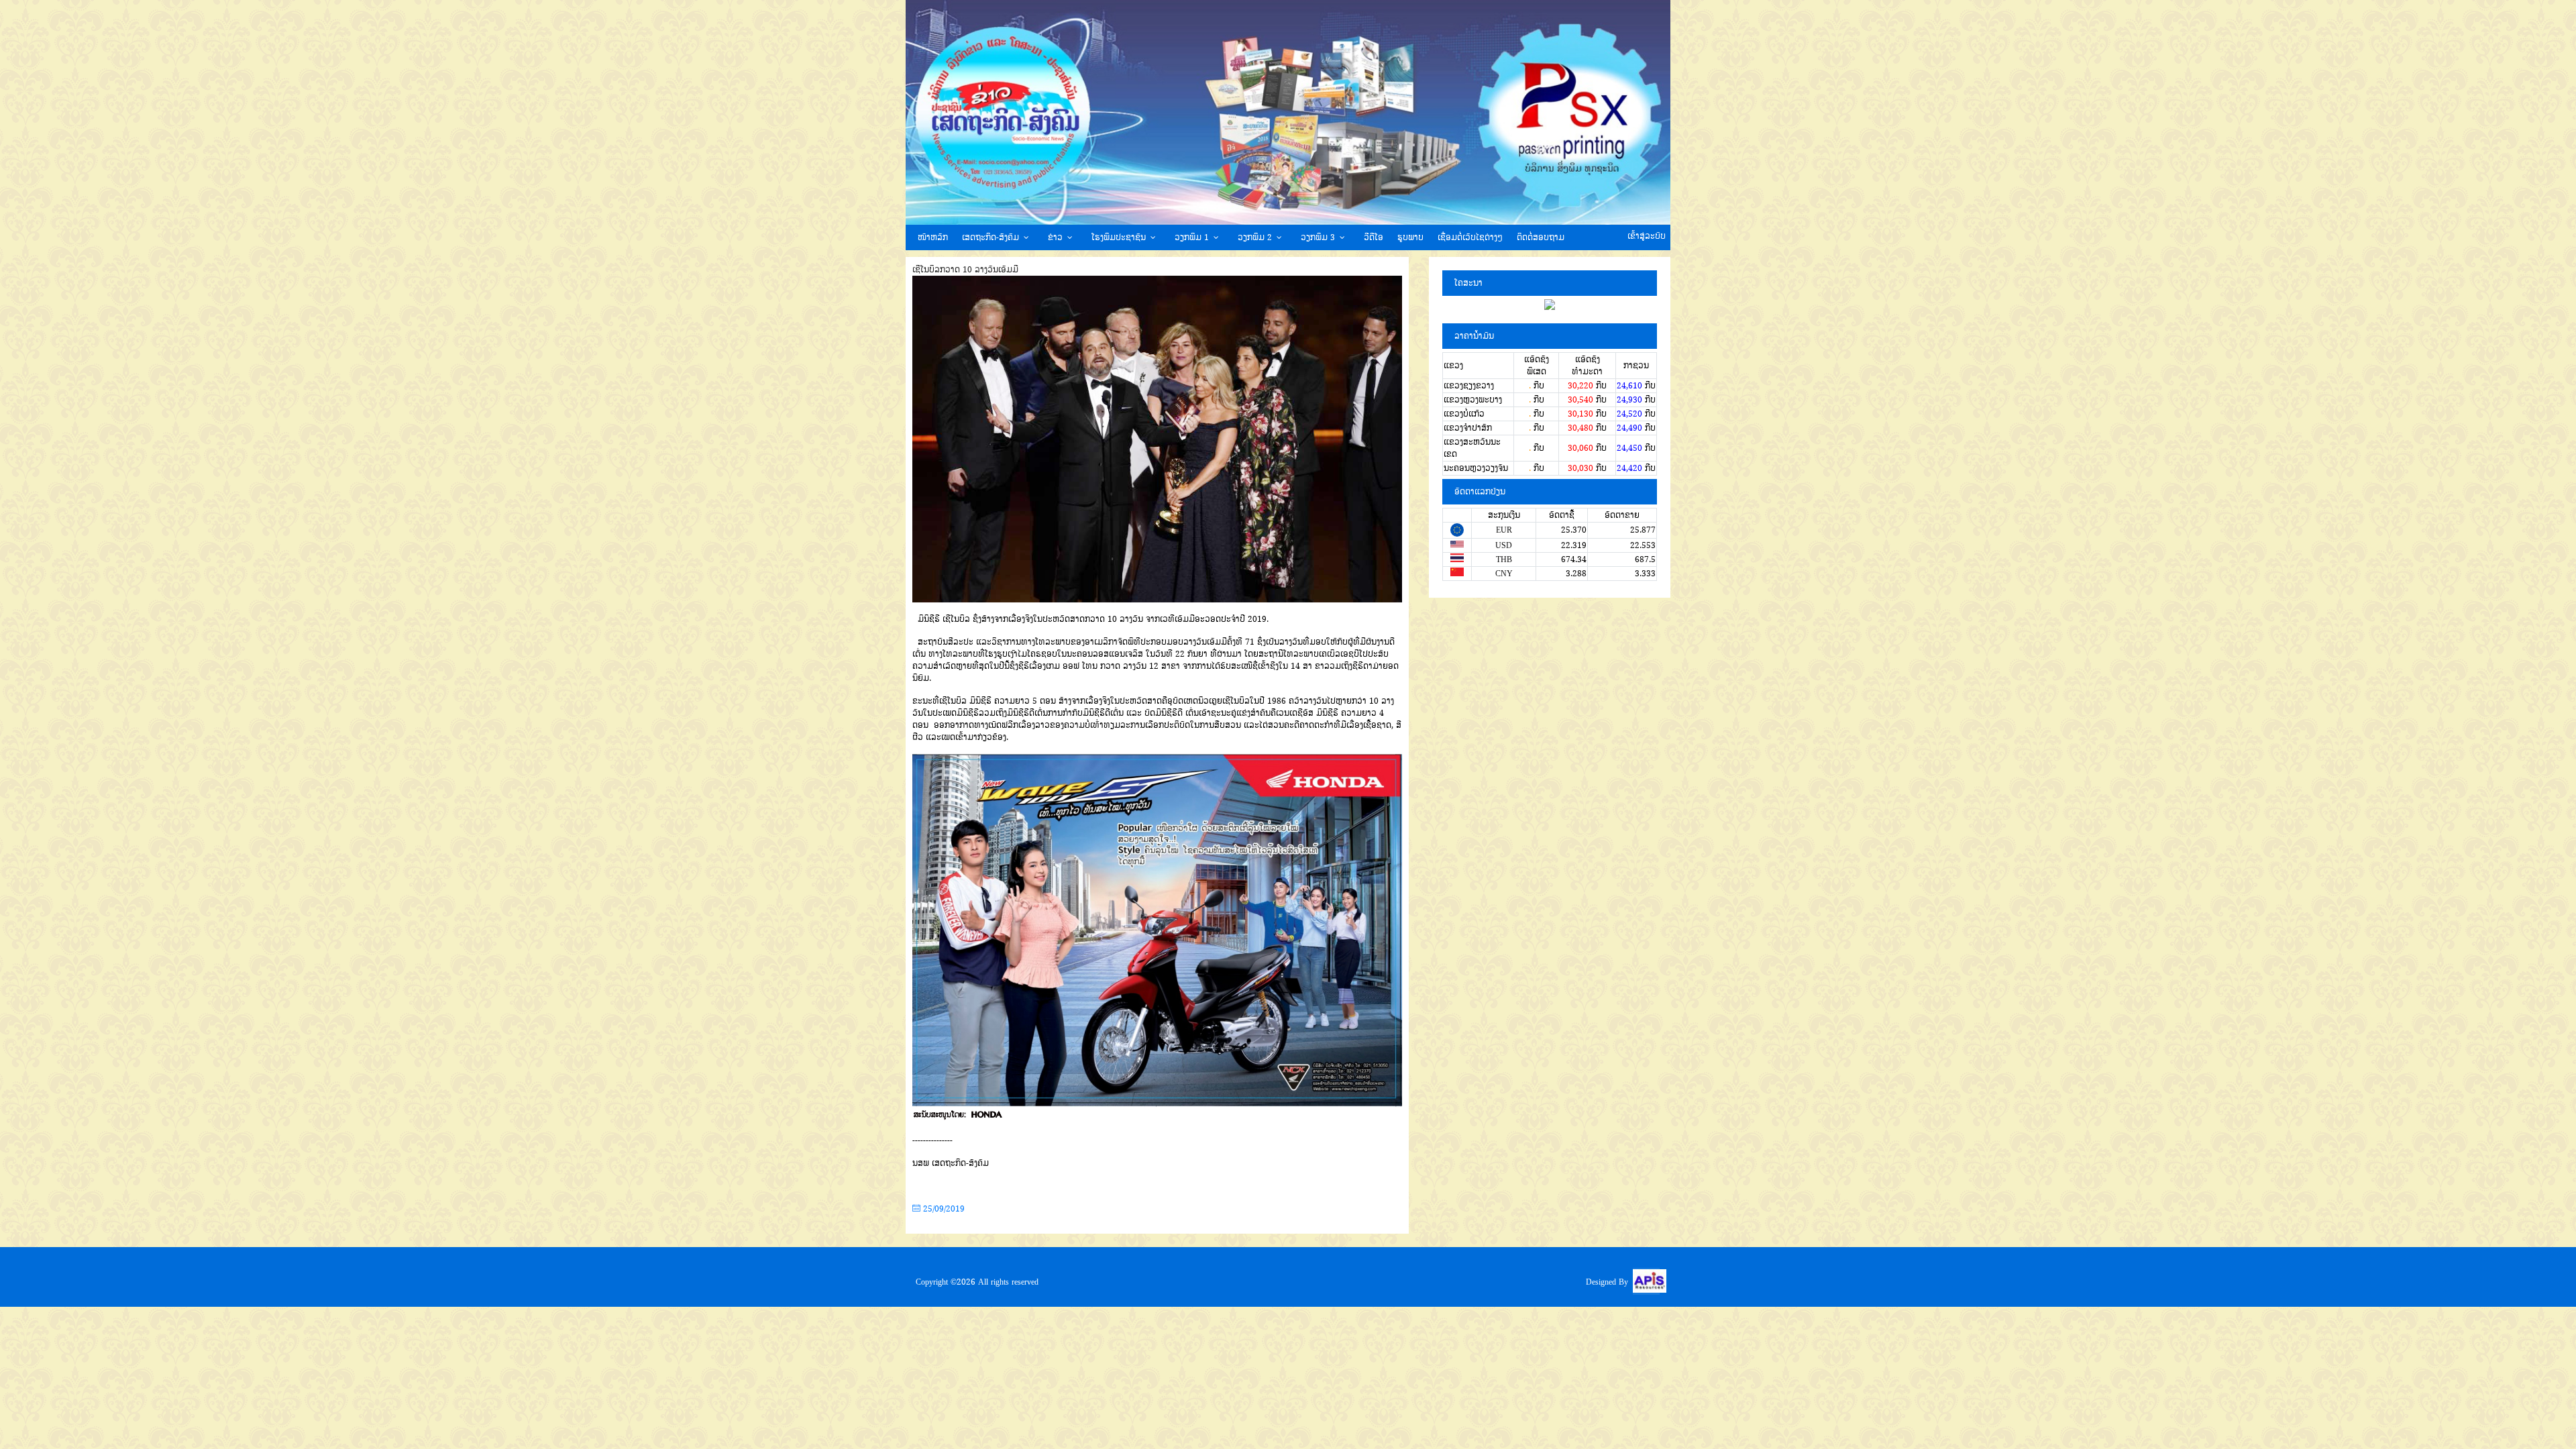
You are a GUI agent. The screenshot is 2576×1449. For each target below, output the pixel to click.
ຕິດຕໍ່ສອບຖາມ (1541, 237)
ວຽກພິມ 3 (1318, 237)
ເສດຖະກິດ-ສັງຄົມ (990, 237)
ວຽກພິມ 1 (1192, 237)
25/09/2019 (943, 1209)
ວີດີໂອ (1374, 237)
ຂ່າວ (1055, 237)
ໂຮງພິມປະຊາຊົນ (1119, 237)
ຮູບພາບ (1410, 237)
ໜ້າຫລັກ (933, 237)
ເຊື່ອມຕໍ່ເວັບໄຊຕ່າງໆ (1470, 237)
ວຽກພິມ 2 (1255, 237)
